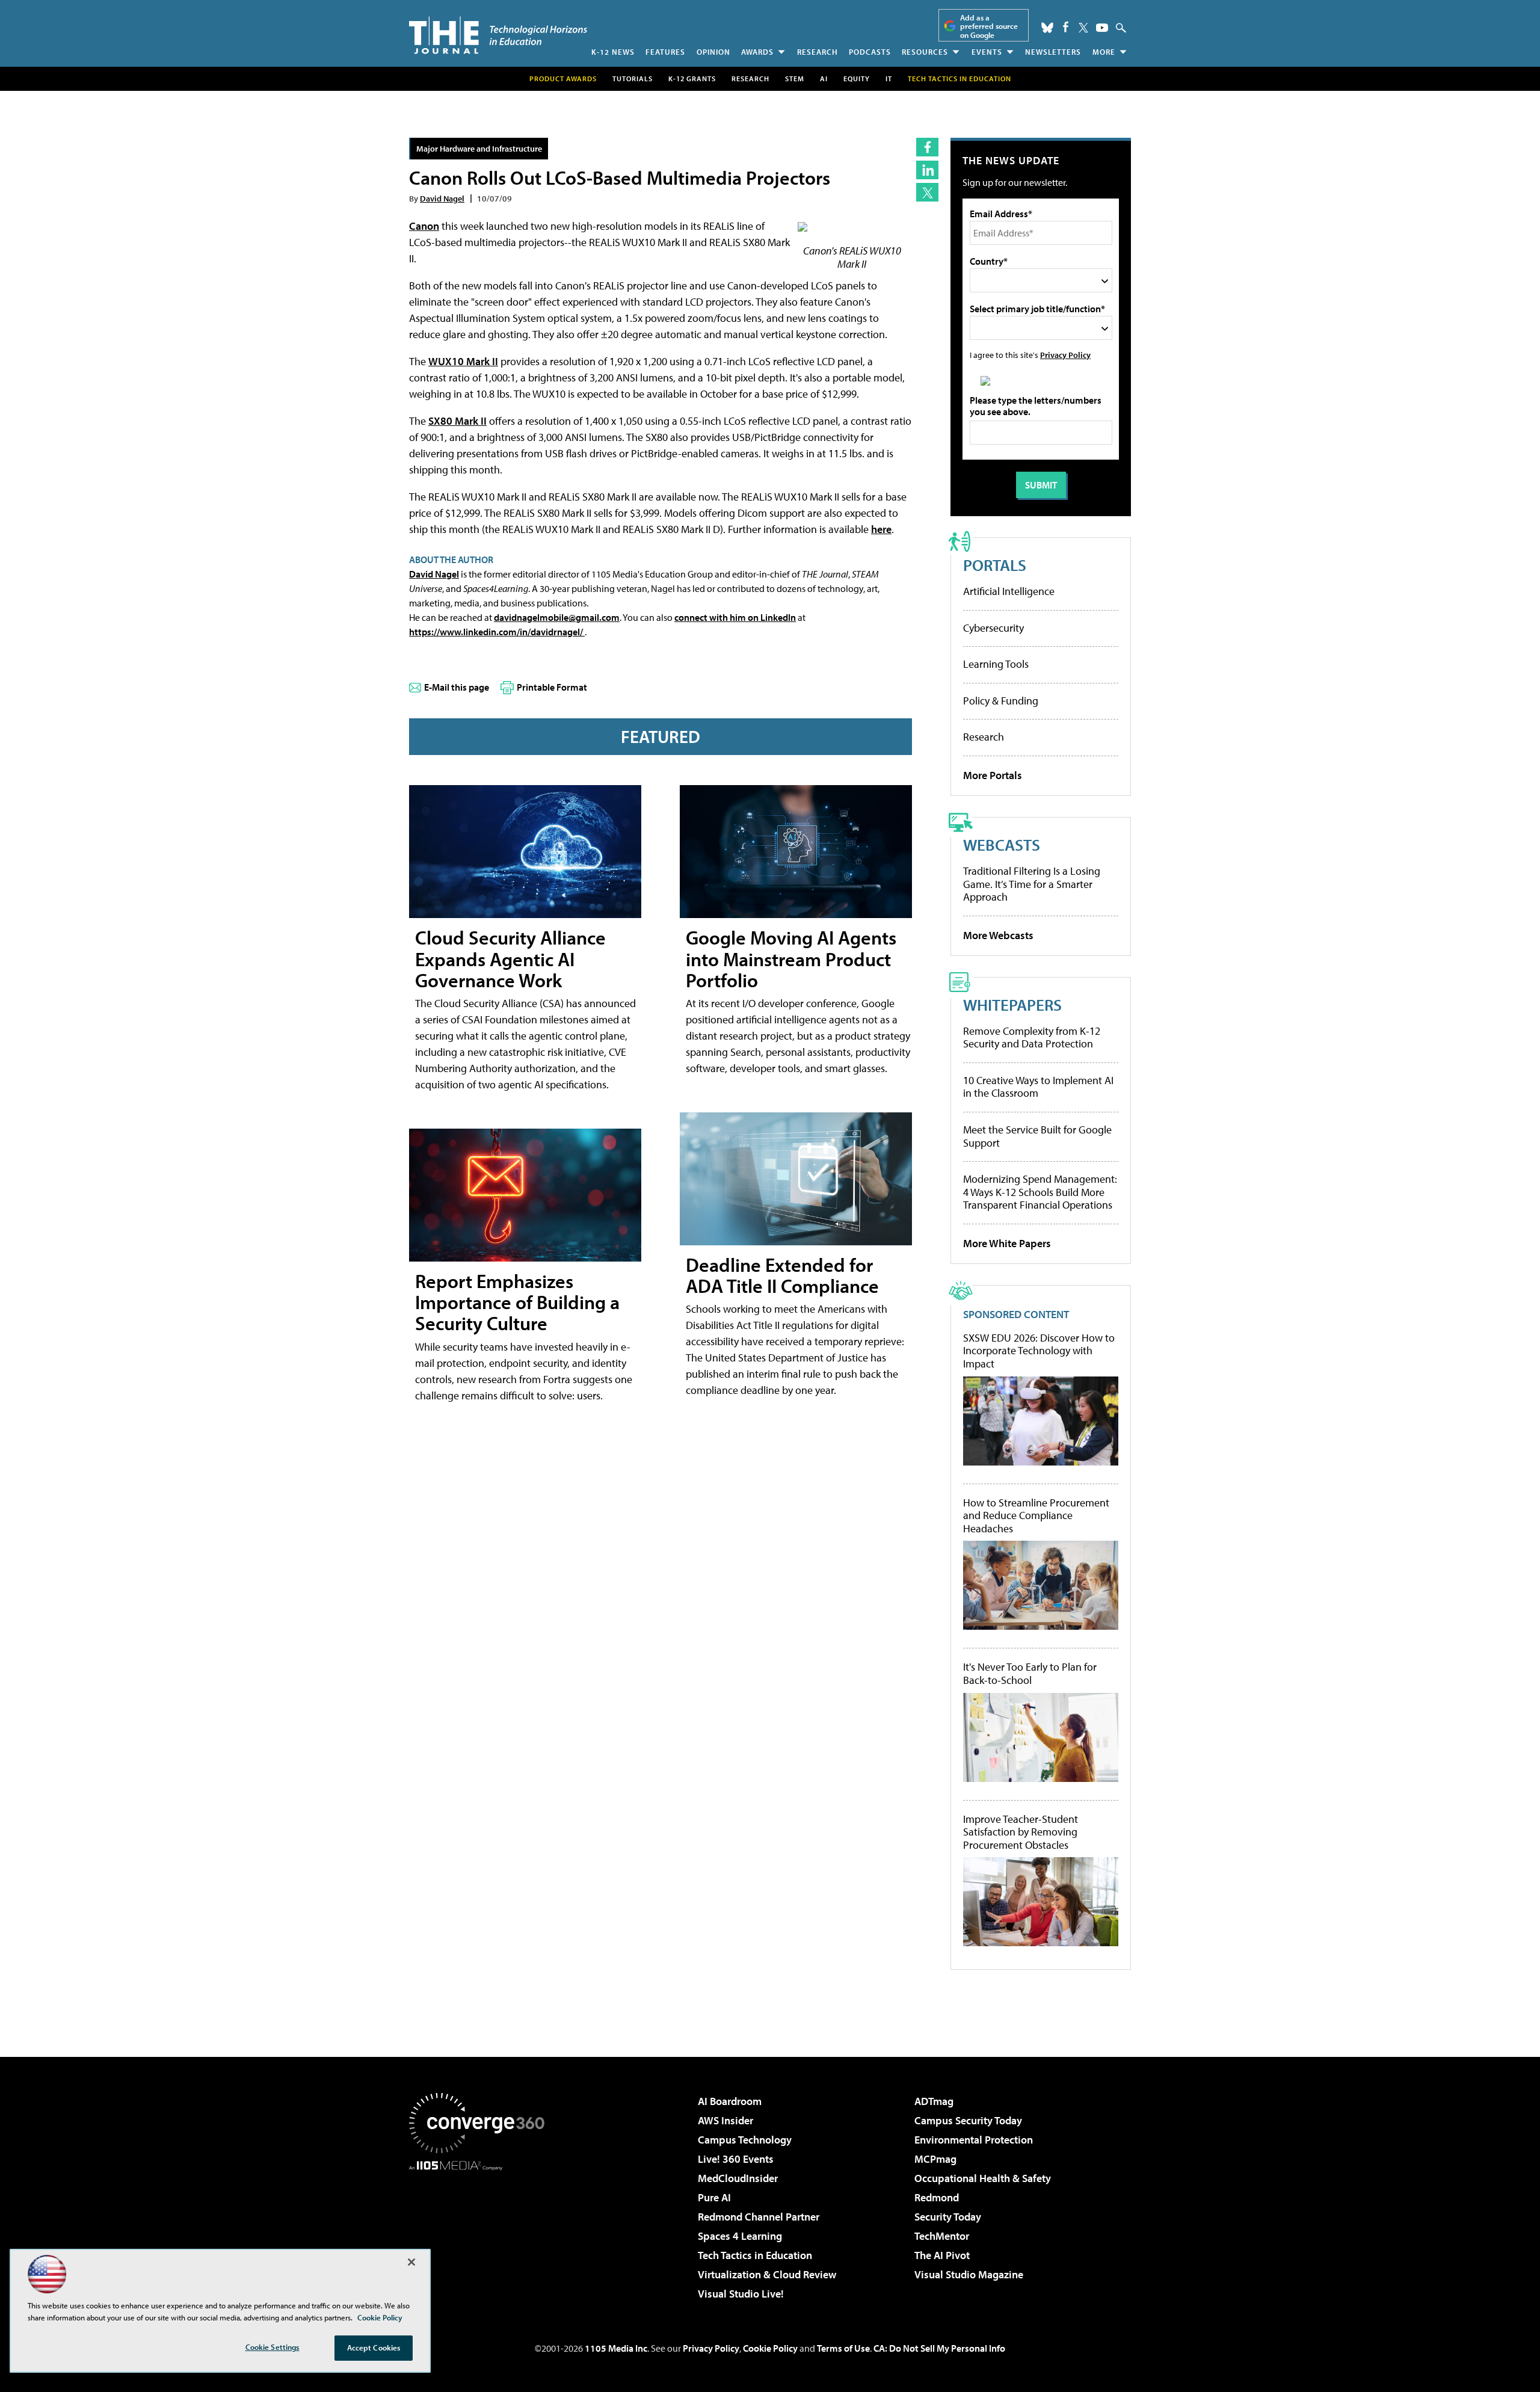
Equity (857, 79)
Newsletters (1053, 52)
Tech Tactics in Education (755, 2255)
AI (824, 79)
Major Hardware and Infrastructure (479, 148)
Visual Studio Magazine (969, 2274)
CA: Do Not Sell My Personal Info (939, 2348)
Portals (995, 565)
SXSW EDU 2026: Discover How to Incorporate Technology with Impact (1039, 1351)
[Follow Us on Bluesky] (1047, 28)
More (1104, 52)
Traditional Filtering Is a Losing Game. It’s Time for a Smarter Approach (1032, 884)
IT (889, 79)
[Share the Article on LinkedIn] (927, 170)
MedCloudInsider (738, 2178)
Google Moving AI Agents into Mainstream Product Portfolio (791, 958)
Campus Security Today (968, 2120)
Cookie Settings (273, 2347)
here (881, 529)
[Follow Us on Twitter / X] (1083, 28)
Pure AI (714, 2197)
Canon (424, 226)
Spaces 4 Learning (740, 2236)
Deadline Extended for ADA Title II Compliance (782, 1275)
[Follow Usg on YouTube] (1102, 28)
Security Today (948, 2217)
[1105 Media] (481, 2232)
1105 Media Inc (616, 2348)
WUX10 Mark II (463, 361)
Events (987, 52)
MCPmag (935, 2159)
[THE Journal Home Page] (498, 35)
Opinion (713, 52)
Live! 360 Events (736, 2159)
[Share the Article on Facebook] (927, 147)
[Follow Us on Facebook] (1066, 27)
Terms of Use (843, 2348)
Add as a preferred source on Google (989, 26)
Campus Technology (745, 2140)
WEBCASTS (1002, 844)
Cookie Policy (770, 2348)
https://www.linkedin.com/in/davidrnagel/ (497, 632)
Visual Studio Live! (741, 2294)
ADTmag (934, 2101)
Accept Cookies (374, 2347)
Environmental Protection (974, 2140)
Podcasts (870, 52)
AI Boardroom (730, 2101)
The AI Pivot (942, 2255)
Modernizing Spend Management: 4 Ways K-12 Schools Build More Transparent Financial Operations (1040, 1192)
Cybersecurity (993, 628)
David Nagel (442, 198)
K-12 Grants (692, 79)
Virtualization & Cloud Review (767, 2274)
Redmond (937, 2197)
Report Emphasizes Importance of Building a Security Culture (517, 1302)
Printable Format (552, 687)
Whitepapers (1012, 1004)
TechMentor (942, 2236)
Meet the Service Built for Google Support (1037, 1136)
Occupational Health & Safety (983, 2178)
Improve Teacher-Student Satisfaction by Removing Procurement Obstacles (1021, 1832)
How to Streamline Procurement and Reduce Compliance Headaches (1036, 1516)
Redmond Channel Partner (759, 2217)
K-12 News (613, 52)
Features (665, 52)
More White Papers (1007, 1243)
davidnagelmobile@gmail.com (557, 617)
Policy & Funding (1001, 701)
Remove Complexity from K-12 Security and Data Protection (1032, 1037)
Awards (757, 52)
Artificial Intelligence (1009, 591)
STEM (795, 79)
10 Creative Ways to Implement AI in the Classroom (1038, 1087)
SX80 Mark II (457, 421)
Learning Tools (996, 664)
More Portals (993, 775)
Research (818, 52)
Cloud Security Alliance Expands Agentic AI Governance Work (510, 958)
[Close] (411, 2262)
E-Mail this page (457, 687)
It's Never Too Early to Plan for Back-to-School (1030, 1673)
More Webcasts (998, 935)
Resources (925, 52)
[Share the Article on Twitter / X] (927, 192)
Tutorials (633, 79)
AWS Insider (725, 2120)
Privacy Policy (1065, 355)
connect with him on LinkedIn (735, 617)
